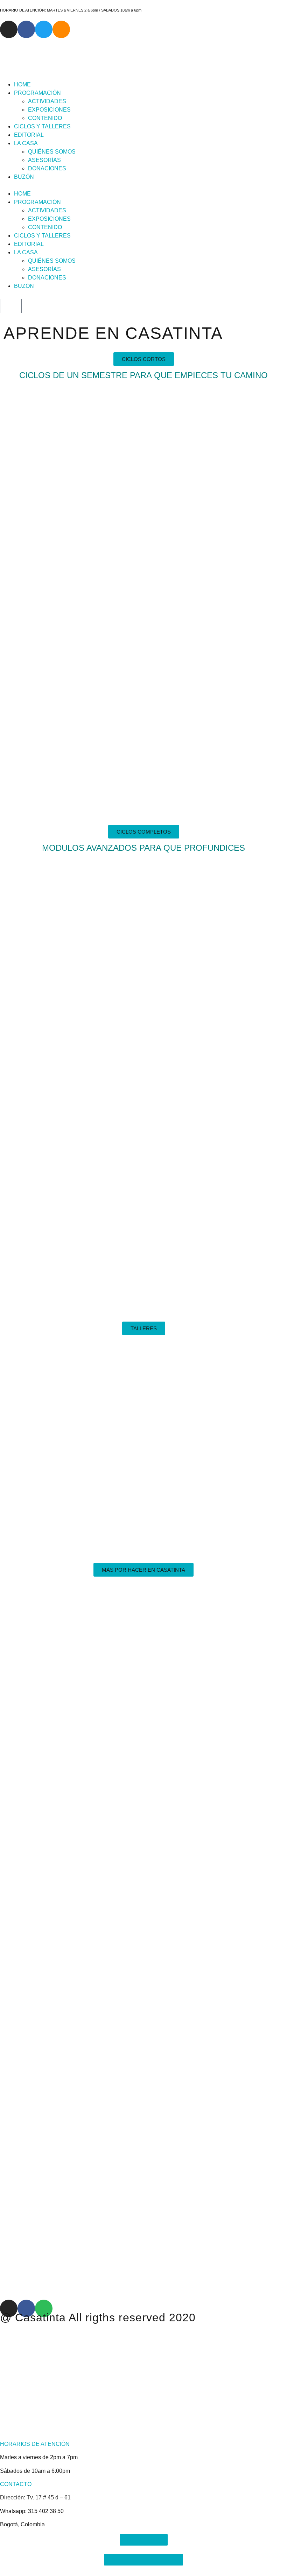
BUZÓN (24, 177)
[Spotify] (44, 2308)
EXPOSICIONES (49, 110)
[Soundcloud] (61, 29)
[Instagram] (9, 29)
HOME (22, 84)
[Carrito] (11, 306)
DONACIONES (47, 168)
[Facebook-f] (26, 29)
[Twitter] (44, 29)
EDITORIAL (29, 135)
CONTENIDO (45, 118)
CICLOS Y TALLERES (42, 126)
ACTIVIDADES (47, 101)
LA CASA (26, 143)
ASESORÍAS (44, 160)
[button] (143, 185)
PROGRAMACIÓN (37, 93)
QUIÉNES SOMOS (52, 152)
